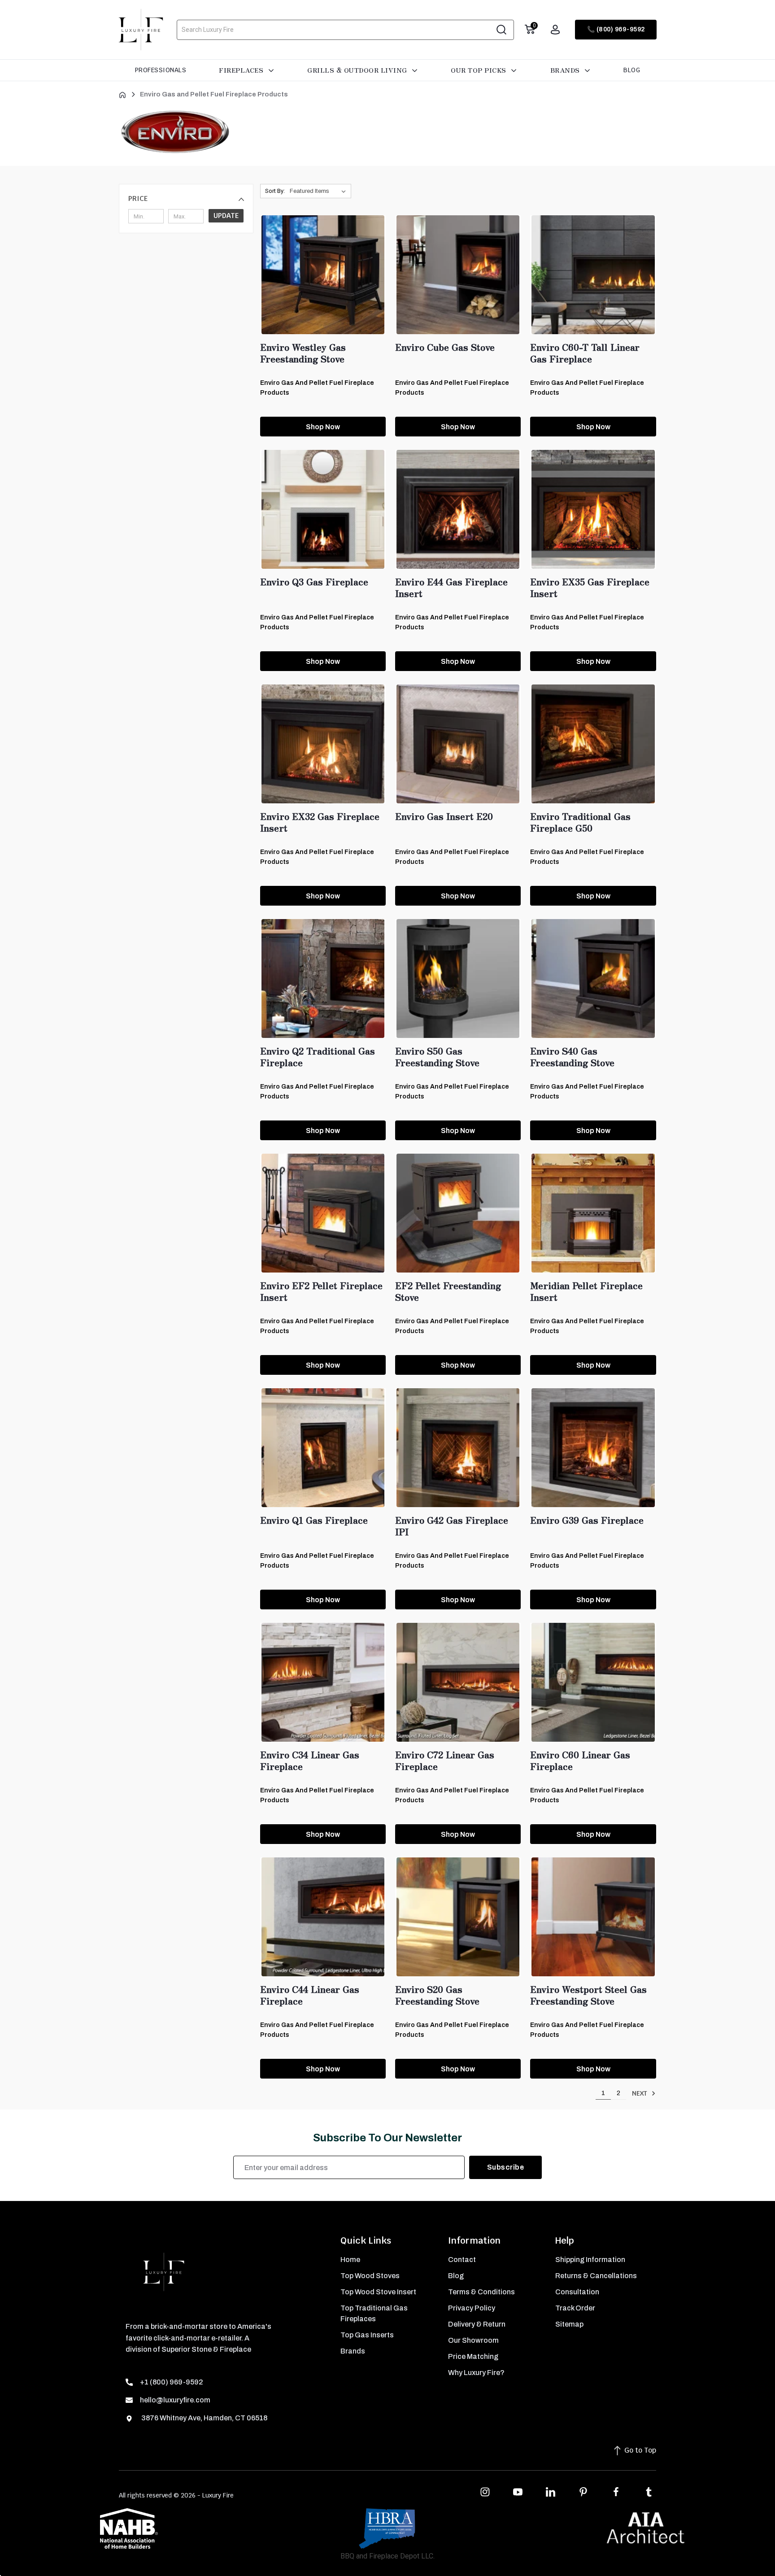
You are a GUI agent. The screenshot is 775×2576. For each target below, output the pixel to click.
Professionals (161, 70)
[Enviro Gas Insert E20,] (458, 744)
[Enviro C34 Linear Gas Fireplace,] (323, 1682)
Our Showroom (473, 2340)
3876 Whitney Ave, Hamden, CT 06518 (204, 2418)
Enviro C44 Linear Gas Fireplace (310, 1995)
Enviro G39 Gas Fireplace (587, 1520)
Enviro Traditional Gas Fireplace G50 (580, 822)
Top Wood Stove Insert (378, 2292)
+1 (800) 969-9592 (172, 2382)
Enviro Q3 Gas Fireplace (314, 582)
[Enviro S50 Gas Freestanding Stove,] (458, 979)
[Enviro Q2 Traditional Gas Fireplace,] (323, 979)
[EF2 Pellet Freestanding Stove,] (458, 1213)
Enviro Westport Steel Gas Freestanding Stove (588, 1995)
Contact (462, 2260)
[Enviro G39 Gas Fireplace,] (593, 1448)
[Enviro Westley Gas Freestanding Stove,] (323, 275)
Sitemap (569, 2324)
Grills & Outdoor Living (358, 70)
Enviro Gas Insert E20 (444, 816)
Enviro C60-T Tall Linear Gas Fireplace (585, 353)
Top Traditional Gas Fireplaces (374, 2313)
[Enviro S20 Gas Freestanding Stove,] (458, 1917)
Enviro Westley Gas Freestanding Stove (303, 353)
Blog (632, 70)
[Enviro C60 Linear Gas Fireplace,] (593, 1682)
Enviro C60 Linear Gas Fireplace (580, 1761)
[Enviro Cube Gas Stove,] (458, 275)
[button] (186, 199)
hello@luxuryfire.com (175, 2400)
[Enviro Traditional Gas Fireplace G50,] (593, 744)
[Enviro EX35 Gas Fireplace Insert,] (593, 509)
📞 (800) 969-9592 (616, 29)
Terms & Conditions (481, 2292)
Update (226, 216)
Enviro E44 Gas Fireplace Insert (451, 588)
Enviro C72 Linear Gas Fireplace (445, 1761)
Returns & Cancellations (596, 2276)
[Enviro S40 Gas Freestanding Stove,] (593, 979)
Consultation (577, 2292)
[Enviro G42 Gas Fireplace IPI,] (458, 1448)
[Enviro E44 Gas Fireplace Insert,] (458, 509)
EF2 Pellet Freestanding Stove (448, 1291)
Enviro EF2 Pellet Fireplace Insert (321, 1291)
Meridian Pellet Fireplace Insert (586, 1291)
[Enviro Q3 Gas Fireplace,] (323, 509)
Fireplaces (242, 70)
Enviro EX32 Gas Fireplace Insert (320, 822)
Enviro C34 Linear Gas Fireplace (310, 1761)
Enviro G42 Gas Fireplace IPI (452, 1526)
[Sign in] (555, 30)
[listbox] (320, 191)
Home (350, 2260)
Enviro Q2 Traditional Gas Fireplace (318, 1057)
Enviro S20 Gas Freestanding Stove (437, 1995)
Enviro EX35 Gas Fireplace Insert (590, 588)
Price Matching (473, 2356)
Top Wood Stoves (370, 2276)
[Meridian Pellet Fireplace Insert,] (593, 1213)
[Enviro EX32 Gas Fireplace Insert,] (323, 744)
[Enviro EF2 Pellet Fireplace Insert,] (323, 1213)
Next (640, 2093)
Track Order (575, 2308)
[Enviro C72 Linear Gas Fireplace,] (458, 1682)
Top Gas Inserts (367, 2335)
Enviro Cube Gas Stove (445, 347)
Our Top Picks (479, 70)
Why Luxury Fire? (476, 2373)
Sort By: (275, 191)
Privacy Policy (472, 2308)
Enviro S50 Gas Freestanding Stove (437, 1057)
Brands (566, 70)
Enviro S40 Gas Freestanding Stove (572, 1057)
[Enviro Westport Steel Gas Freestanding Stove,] (593, 1917)
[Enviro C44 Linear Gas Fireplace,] (323, 1917)
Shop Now (323, 427)
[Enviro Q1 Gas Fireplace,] (323, 1448)
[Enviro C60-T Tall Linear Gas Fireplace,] (593, 275)
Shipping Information (590, 2260)
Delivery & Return (477, 2324)
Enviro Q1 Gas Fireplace (314, 1520)
